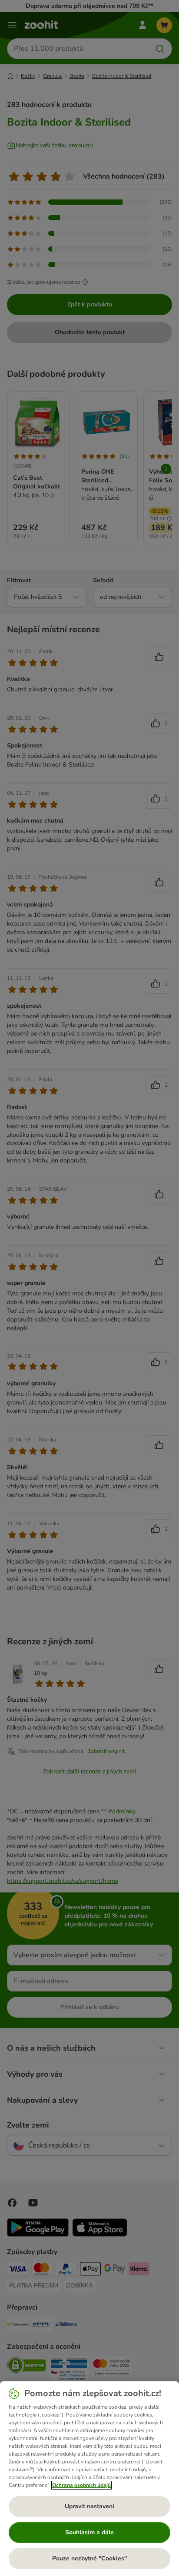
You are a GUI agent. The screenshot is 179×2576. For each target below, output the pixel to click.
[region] (89, 2479)
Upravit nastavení (89, 2506)
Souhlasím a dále (89, 2532)
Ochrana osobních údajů (81, 2485)
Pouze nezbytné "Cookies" (89, 2558)
